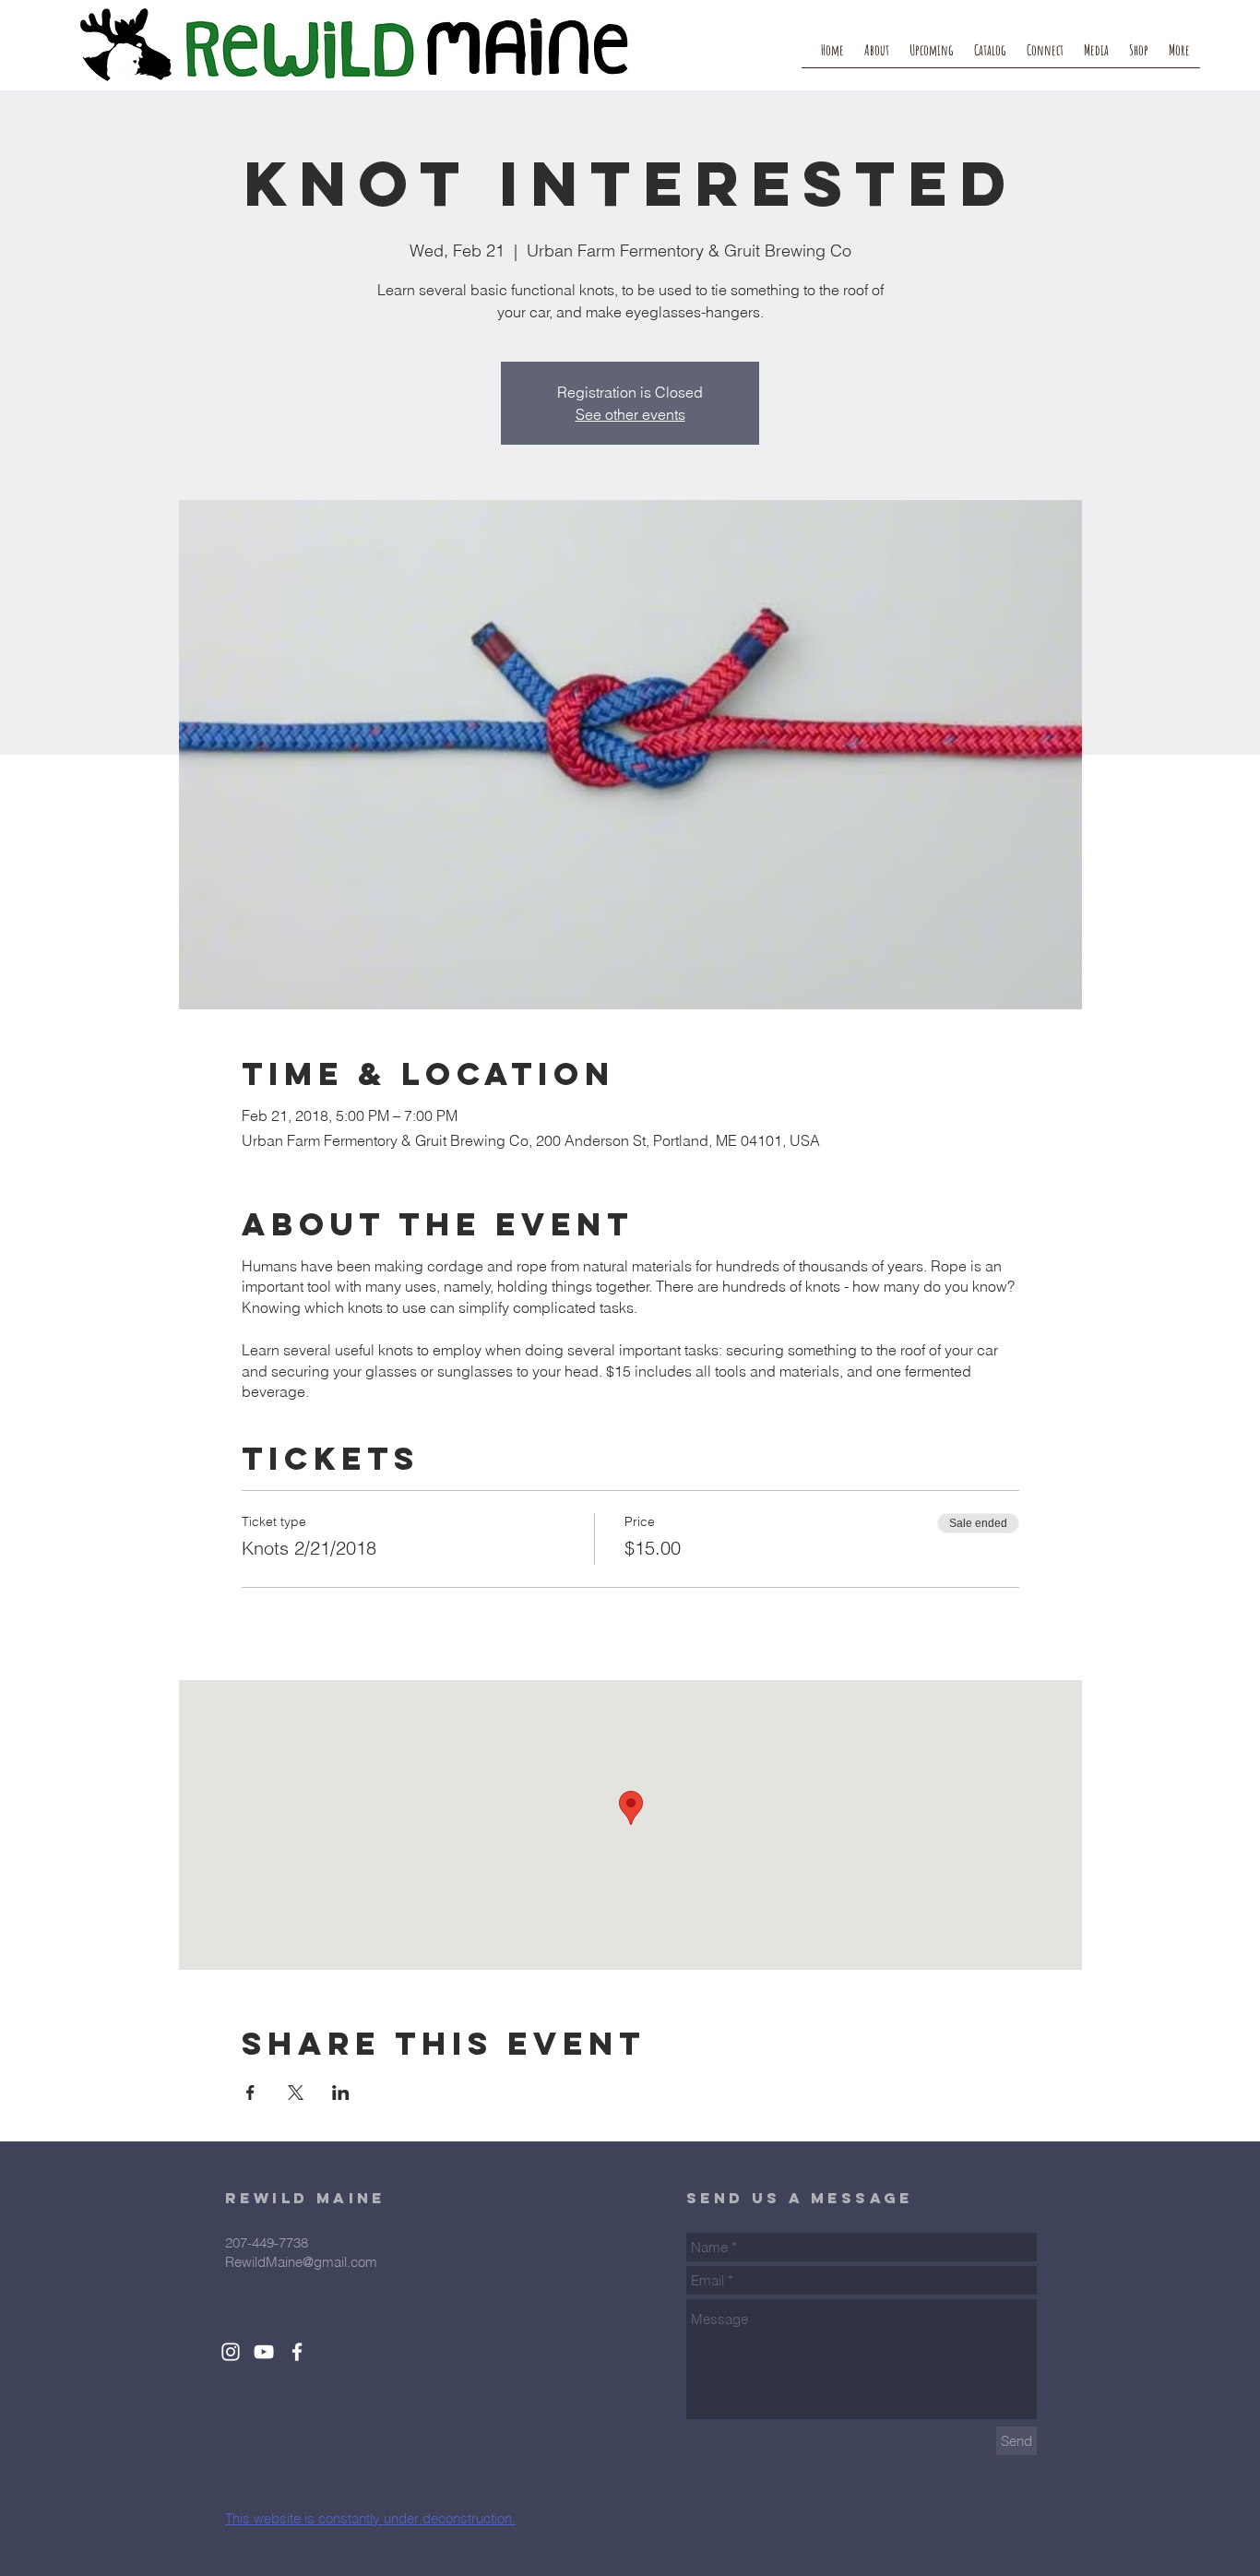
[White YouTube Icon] (264, 2352)
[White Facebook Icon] (297, 2352)
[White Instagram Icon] (231, 2352)
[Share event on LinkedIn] (341, 2093)
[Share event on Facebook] (250, 2093)
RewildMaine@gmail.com (301, 2262)
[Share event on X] (296, 2093)
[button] (1045, 56)
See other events (630, 414)
